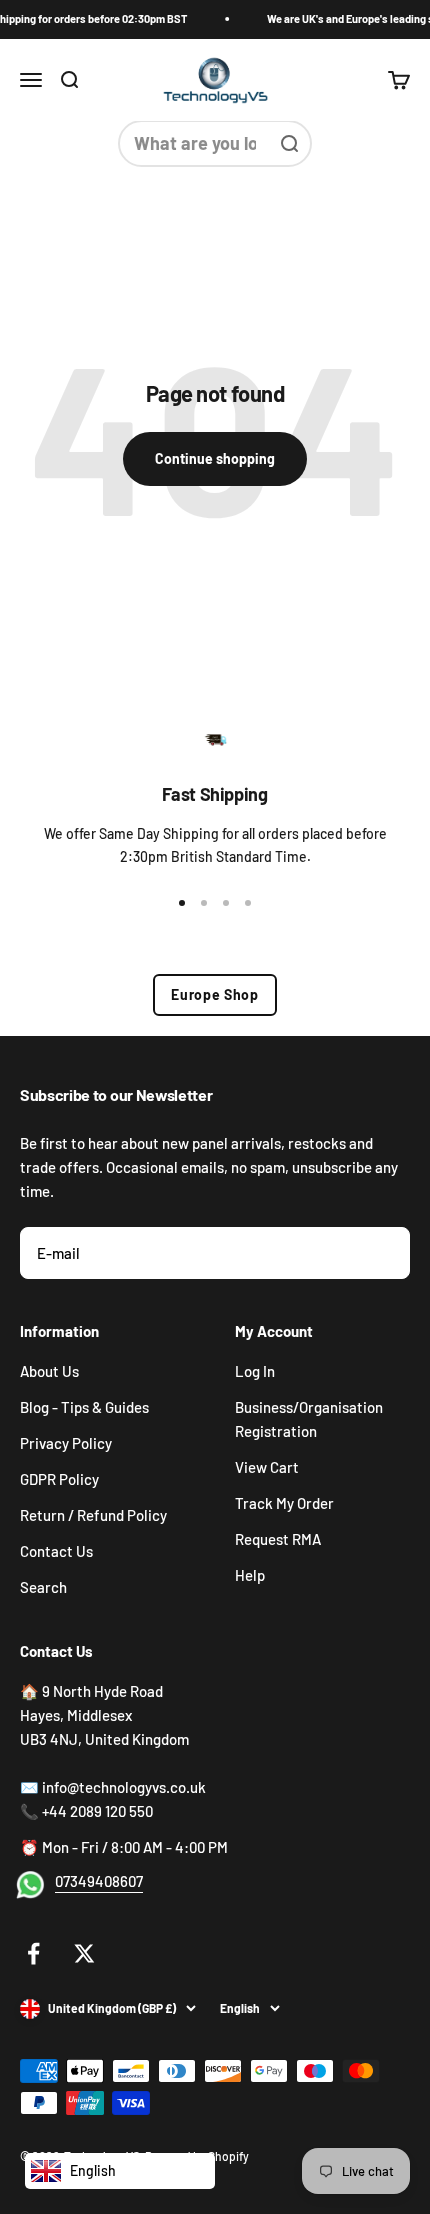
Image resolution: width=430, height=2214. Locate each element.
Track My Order (284, 1503)
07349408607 (99, 1881)
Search (43, 1587)
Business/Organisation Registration (309, 1419)
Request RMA (278, 1539)
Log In (255, 1371)
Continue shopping (215, 458)
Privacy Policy (66, 1443)
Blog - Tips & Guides (84, 1407)
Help (250, 1575)
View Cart (267, 1467)
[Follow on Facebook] (33, 1953)
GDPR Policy (59, 1479)
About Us (49, 1371)
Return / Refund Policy (93, 1515)
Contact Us (56, 1551)
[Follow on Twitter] (84, 1953)
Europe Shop (215, 994)
